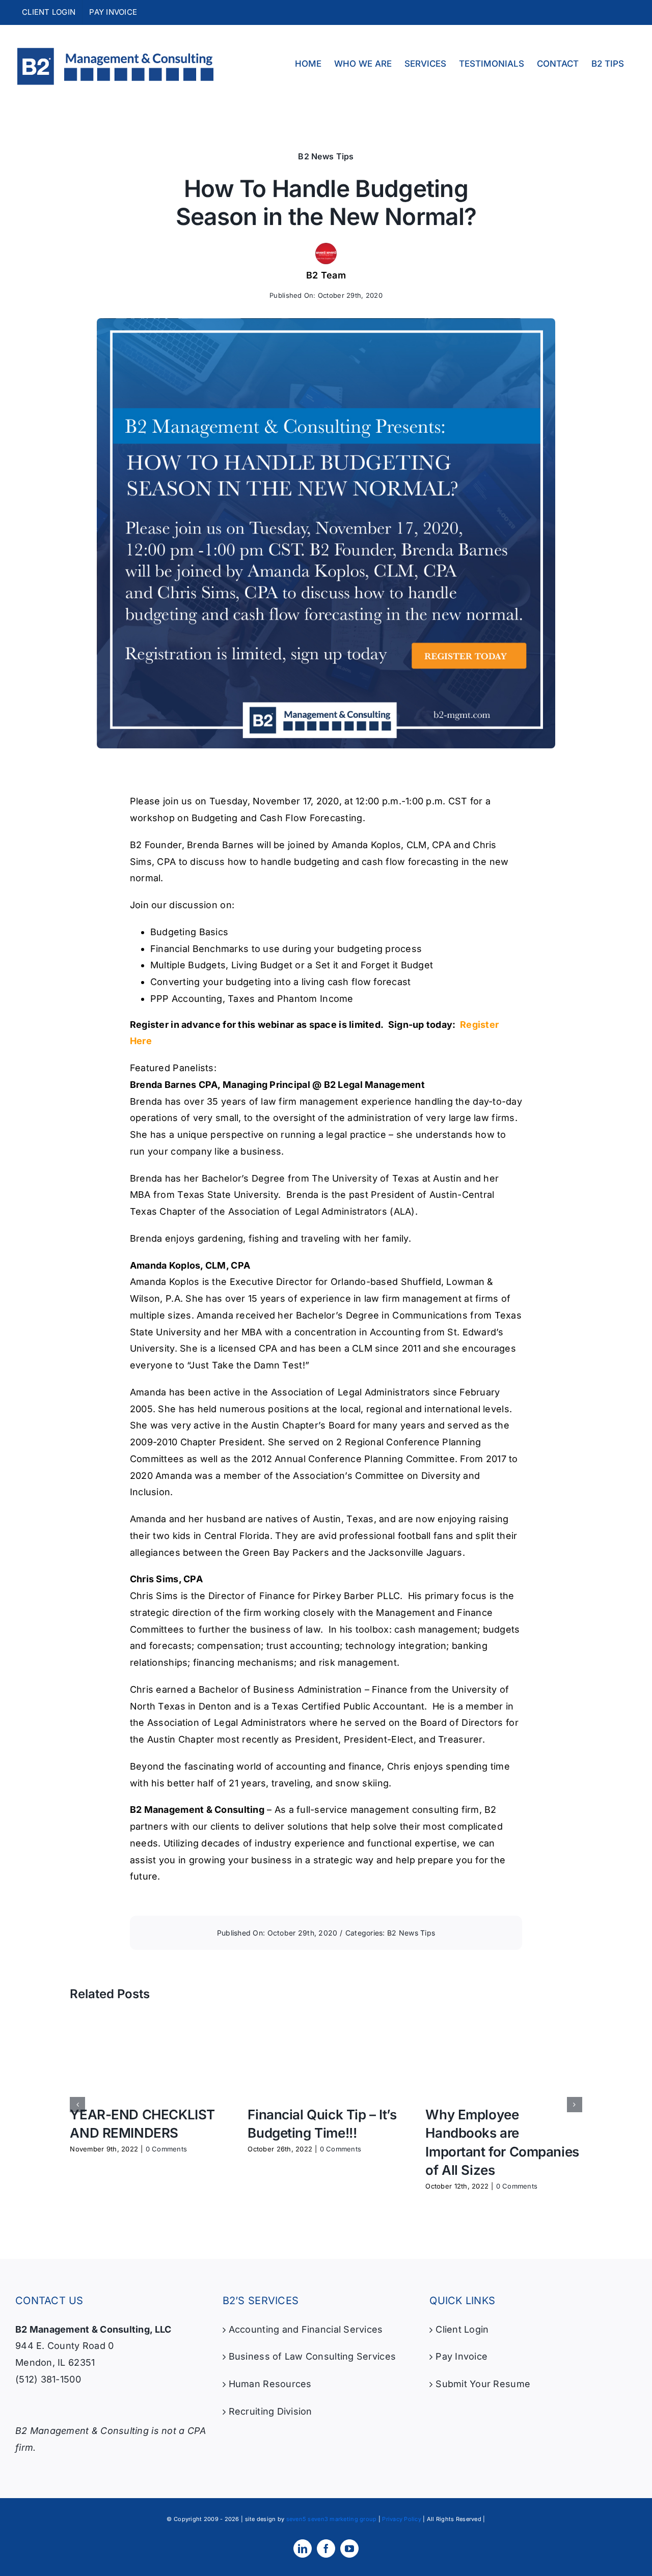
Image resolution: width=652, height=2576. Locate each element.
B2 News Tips (326, 156)
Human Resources (270, 2384)
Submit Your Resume (483, 2384)
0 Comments (167, 2149)
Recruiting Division (270, 2411)
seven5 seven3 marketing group (332, 2519)
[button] (77, 2105)
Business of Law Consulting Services (312, 2356)
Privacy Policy (402, 2519)
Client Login (462, 2329)
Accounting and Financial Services (306, 2329)
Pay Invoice (461, 2356)
